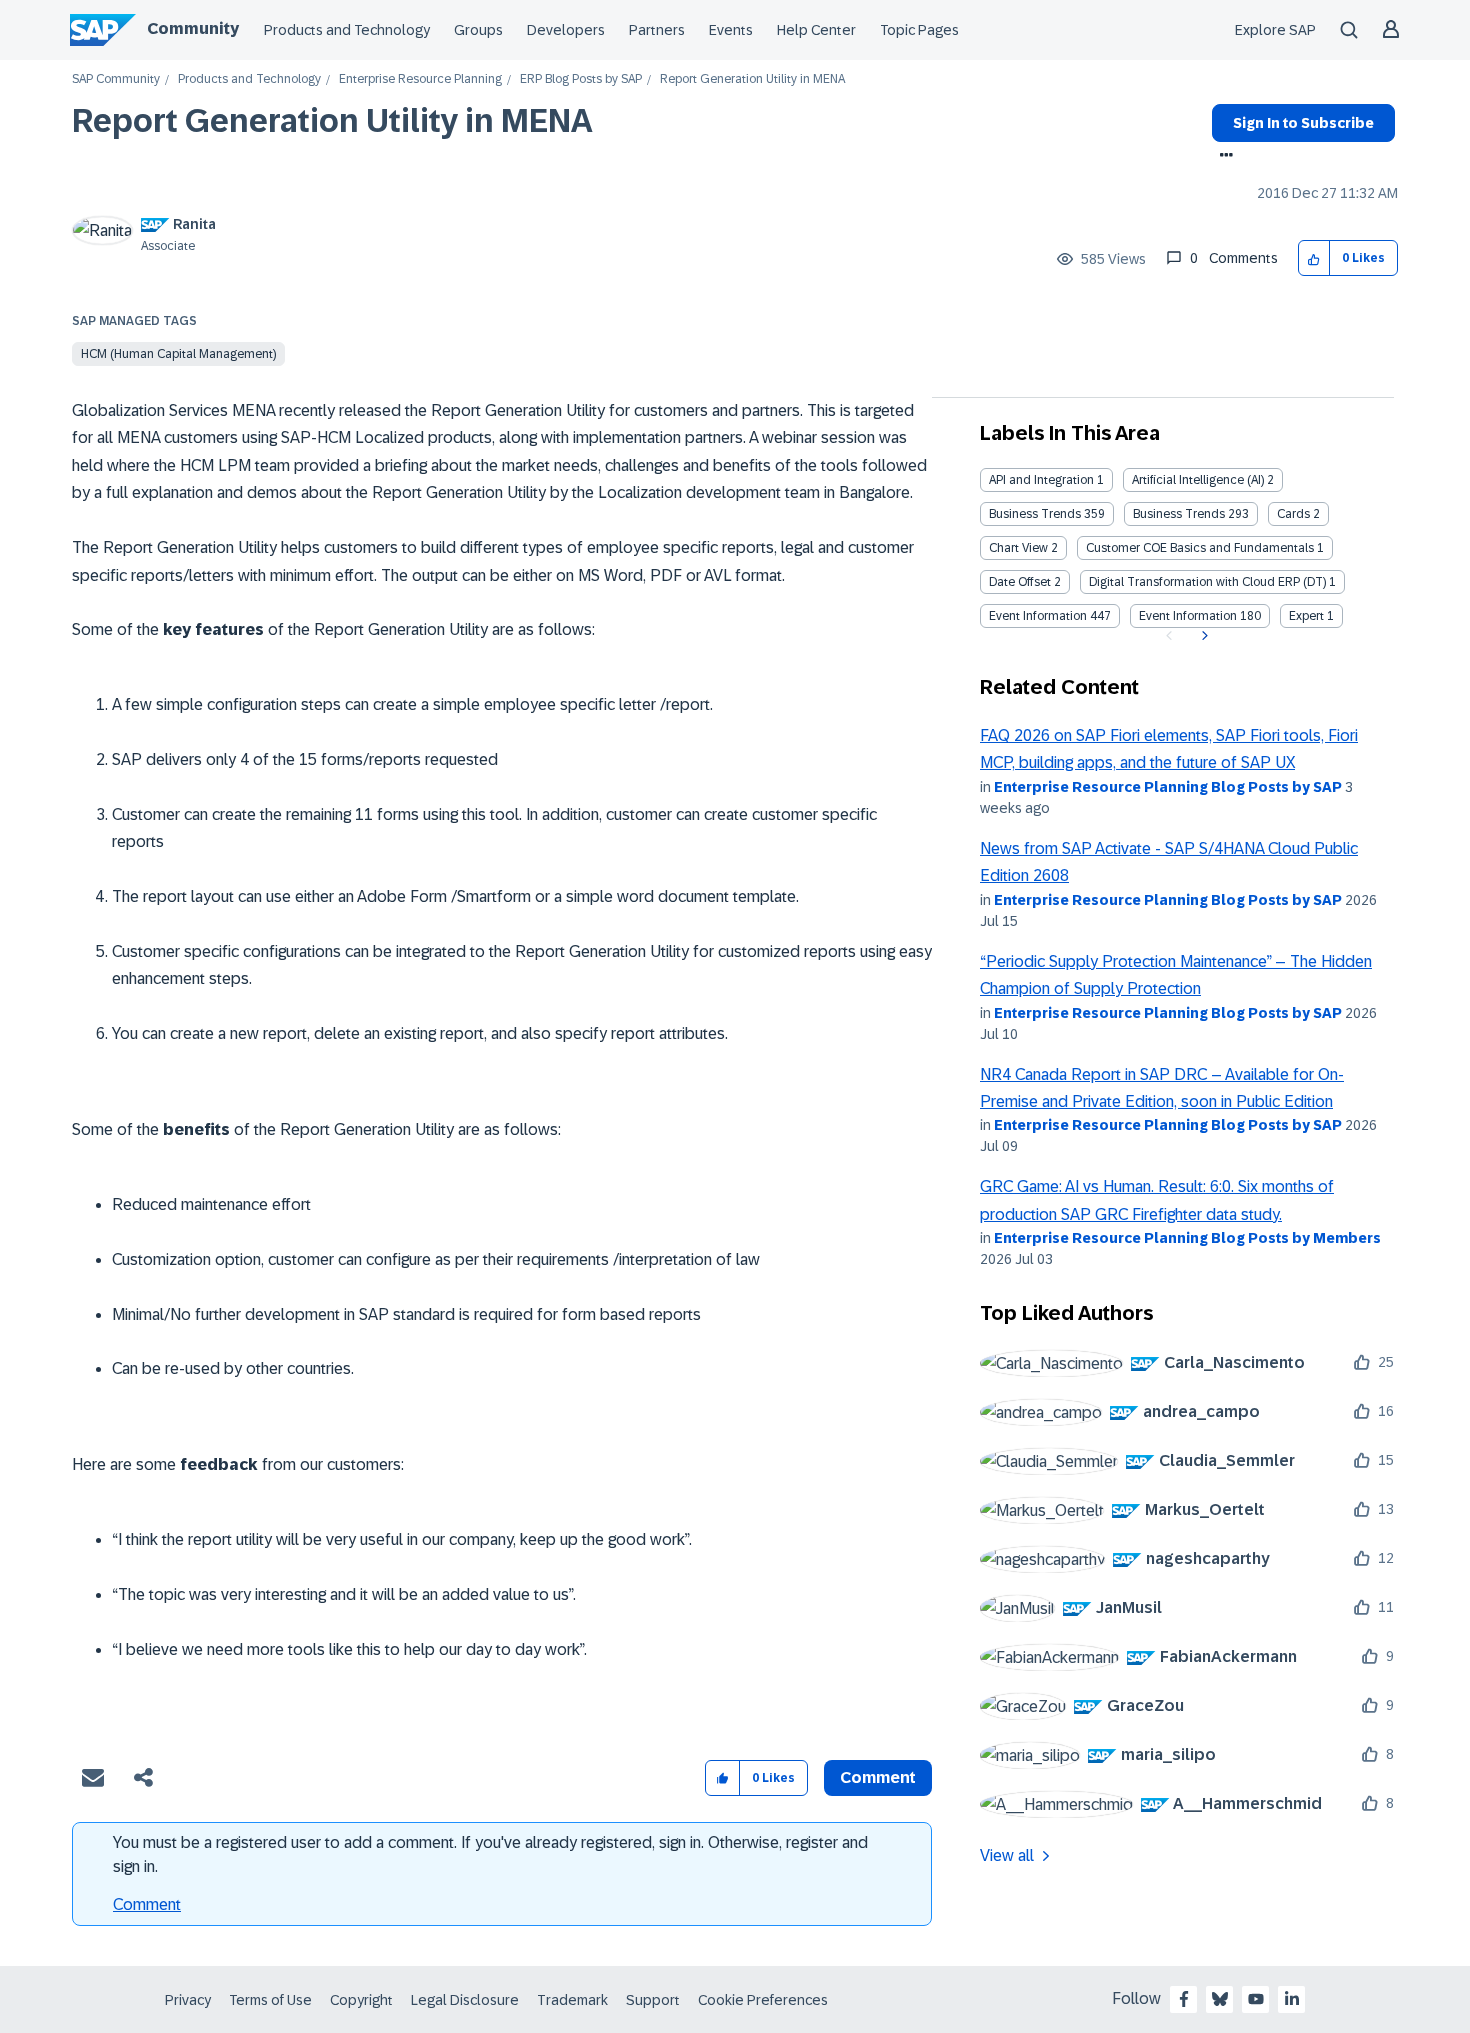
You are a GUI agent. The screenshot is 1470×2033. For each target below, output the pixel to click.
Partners (657, 30)
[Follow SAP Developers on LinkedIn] (1292, 1999)
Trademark (572, 2000)
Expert (1306, 616)
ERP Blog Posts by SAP (581, 79)
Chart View (1018, 548)
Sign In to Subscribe (1303, 123)
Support (653, 2000)
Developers (566, 30)
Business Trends (1035, 514)
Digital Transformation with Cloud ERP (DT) (1207, 582)
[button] (1314, 258)
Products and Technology (347, 30)
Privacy (188, 2000)
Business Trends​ (1179, 514)
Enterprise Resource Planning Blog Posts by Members (1187, 1238)
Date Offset (1020, 582)
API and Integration (1041, 480)
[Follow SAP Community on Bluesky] (1220, 1999)
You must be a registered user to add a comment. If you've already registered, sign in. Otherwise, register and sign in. (490, 1854)
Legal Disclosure (465, 2000)
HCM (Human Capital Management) (178, 354)
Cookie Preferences (763, 2000)
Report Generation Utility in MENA (332, 121)
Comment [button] (878, 1777)
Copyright (361, 2000)
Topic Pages (919, 30)
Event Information (1038, 616)
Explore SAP (1275, 30)
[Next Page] (1202, 636)
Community (193, 28)
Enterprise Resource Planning (420, 79)
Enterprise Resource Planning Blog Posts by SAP (1168, 787)
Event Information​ (1188, 616)
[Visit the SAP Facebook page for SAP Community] (1184, 1999)
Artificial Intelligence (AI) (1198, 480)
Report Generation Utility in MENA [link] (752, 79)
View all (1007, 1855)
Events (731, 30)
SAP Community (116, 79)
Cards (1293, 514)
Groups (478, 30)
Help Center (816, 30)
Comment (147, 1904)
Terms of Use (270, 2000)
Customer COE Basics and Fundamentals (1200, 548)
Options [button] (1222, 157)
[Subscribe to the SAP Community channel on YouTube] (1256, 1999)
